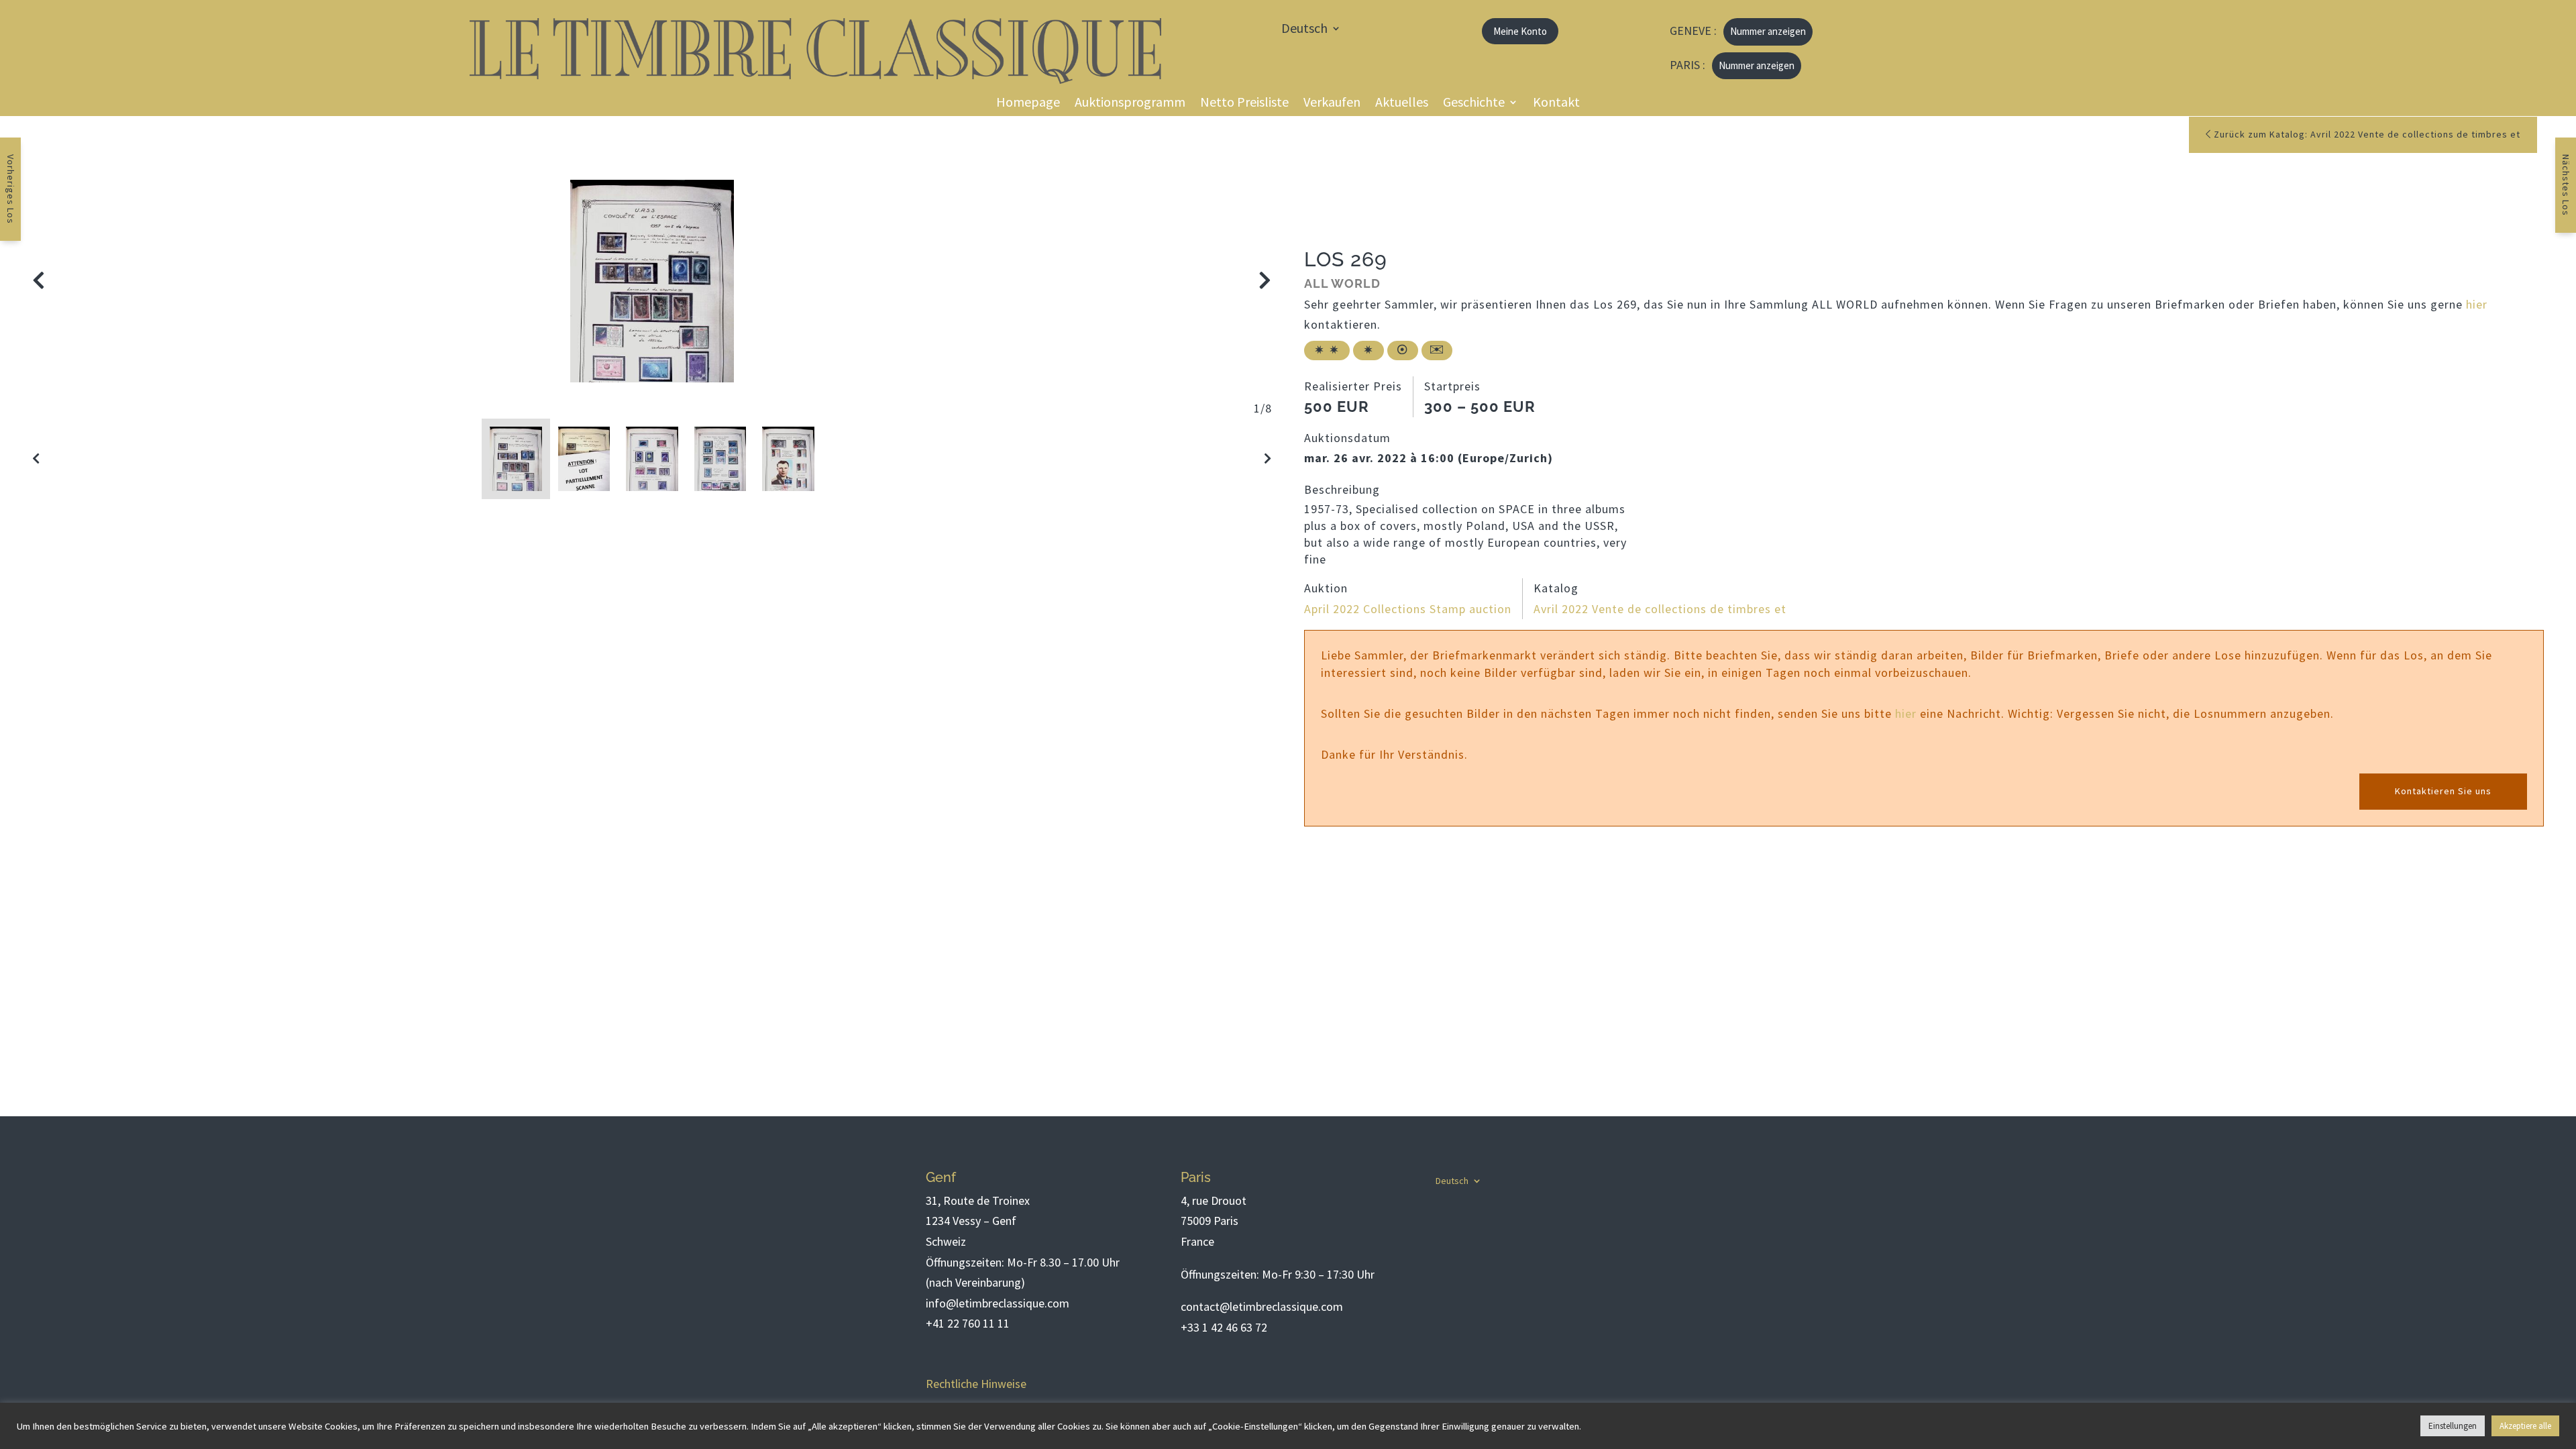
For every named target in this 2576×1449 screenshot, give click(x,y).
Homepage (1028, 104)
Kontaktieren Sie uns (2443, 791)
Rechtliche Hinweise (976, 1384)
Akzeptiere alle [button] (2525, 1426)
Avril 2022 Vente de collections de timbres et (1660, 609)
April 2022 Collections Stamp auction (1408, 609)
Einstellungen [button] (2453, 1426)
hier (2477, 304)
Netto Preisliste (1244, 104)
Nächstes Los (2566, 185)
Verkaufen (1332, 104)
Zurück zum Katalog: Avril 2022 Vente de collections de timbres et (2366, 134)
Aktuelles (1402, 104)
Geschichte (1474, 104)
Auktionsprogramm (1130, 104)
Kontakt (1556, 104)
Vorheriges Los (11, 189)
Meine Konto (1520, 31)
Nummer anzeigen (1768, 31)
